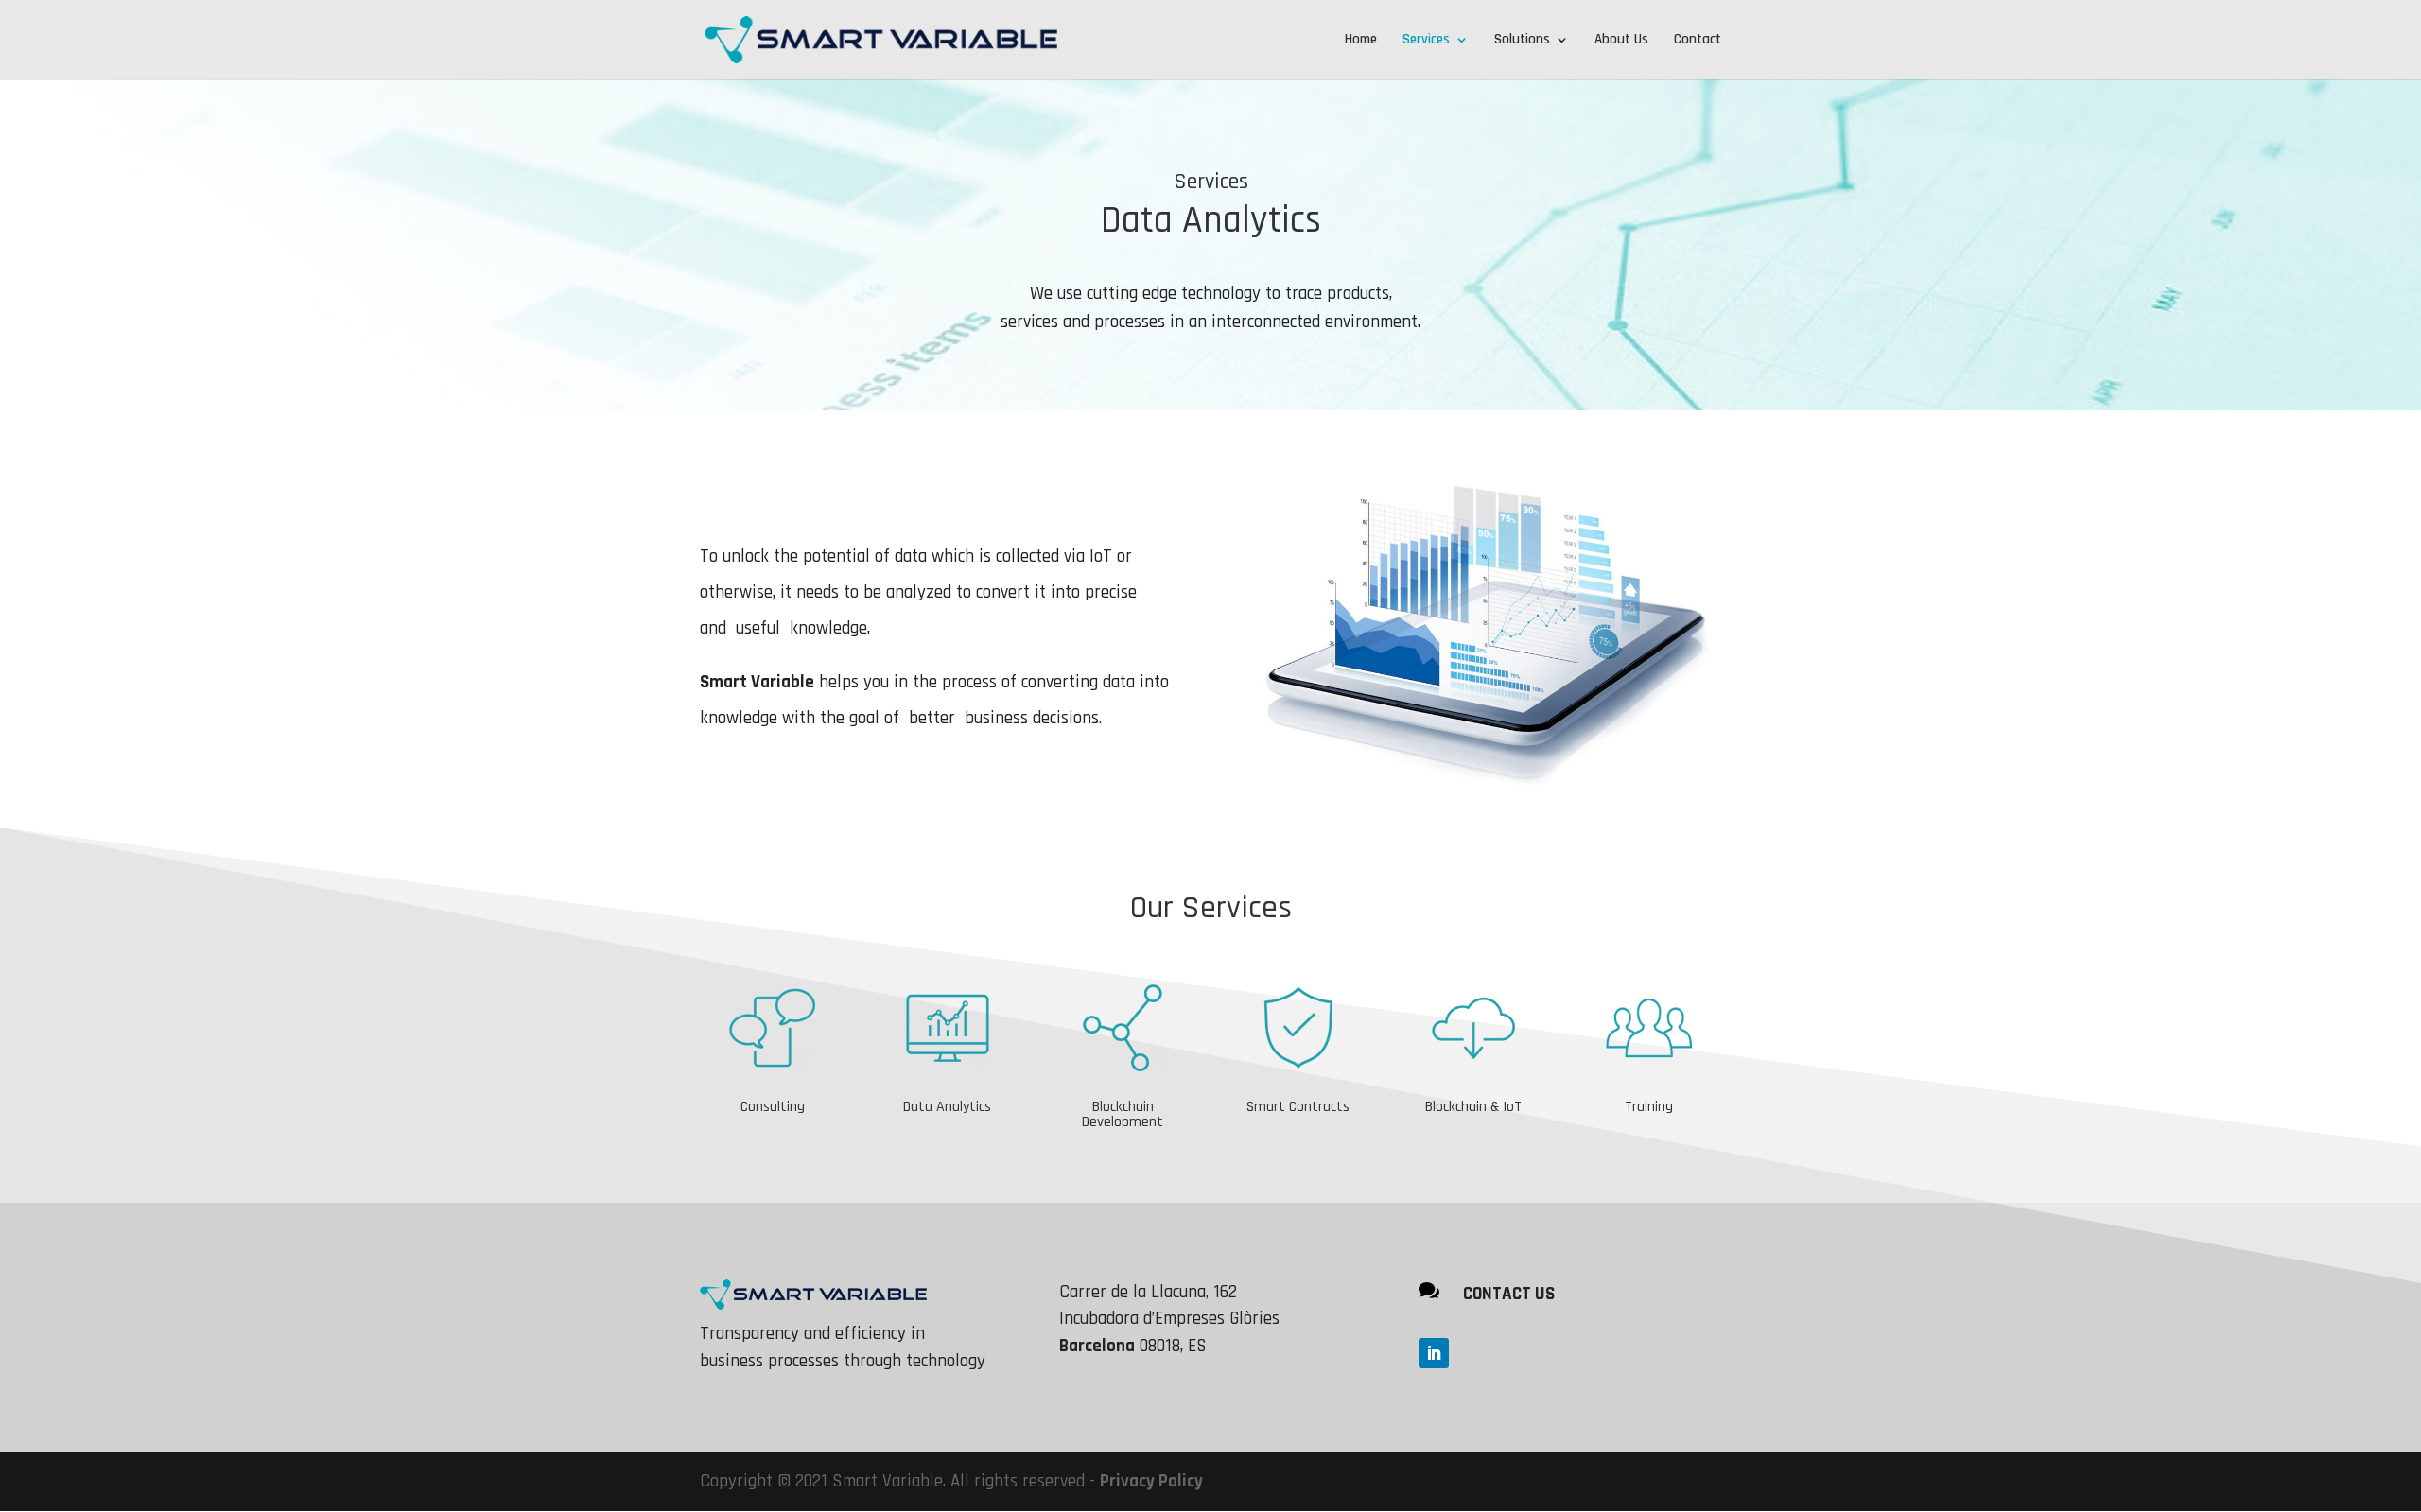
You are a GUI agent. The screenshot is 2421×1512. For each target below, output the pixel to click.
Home (1361, 41)
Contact (1698, 41)
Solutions (1522, 41)
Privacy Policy (1151, 1481)
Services (1426, 41)
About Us (1621, 41)
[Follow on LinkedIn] (1434, 1353)
